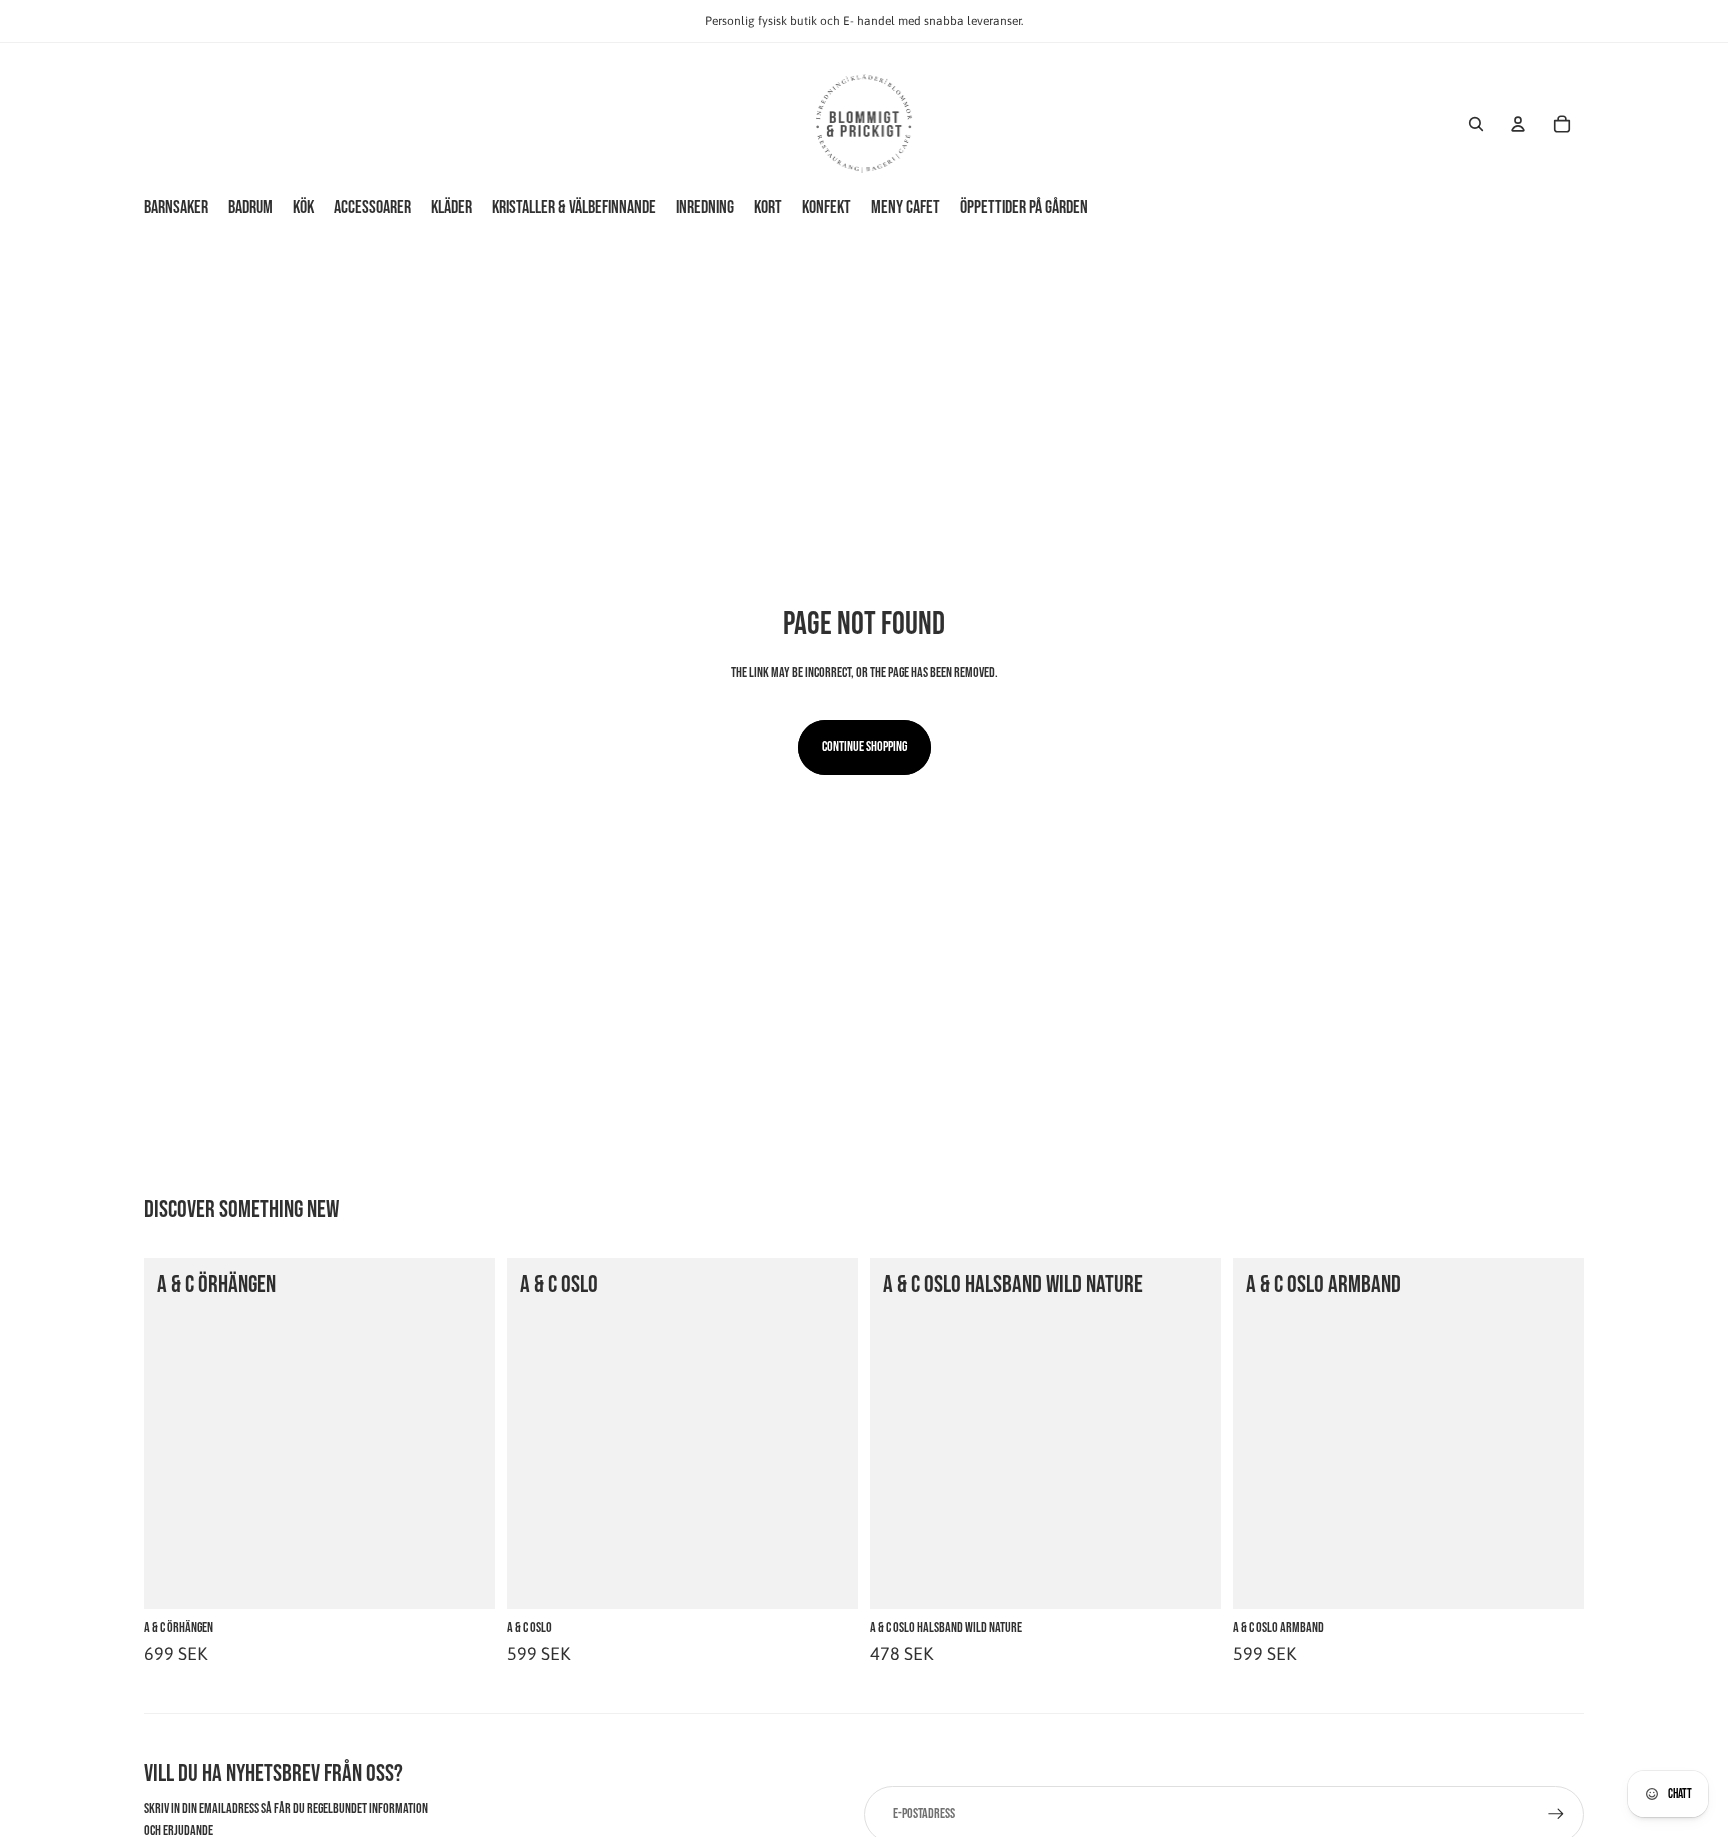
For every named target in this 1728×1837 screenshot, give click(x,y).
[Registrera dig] (1556, 1814)
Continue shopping (864, 746)
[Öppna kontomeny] (1518, 124)
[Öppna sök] (1476, 124)
